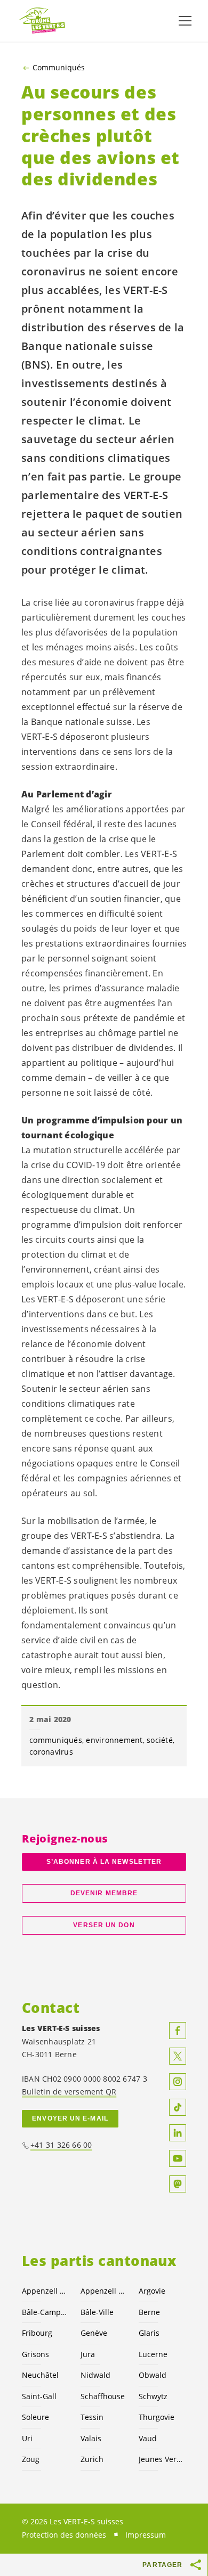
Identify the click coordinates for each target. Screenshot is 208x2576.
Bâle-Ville (97, 2312)
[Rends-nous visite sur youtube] (178, 2158)
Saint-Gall (39, 2396)
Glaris (149, 2333)
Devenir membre (104, 1893)
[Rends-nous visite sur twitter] (178, 2056)
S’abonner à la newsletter (104, 1862)
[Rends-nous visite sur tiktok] (178, 2107)
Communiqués (59, 68)
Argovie (152, 2291)
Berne (149, 2312)
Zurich (92, 2459)
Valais (91, 2438)
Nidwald (95, 2375)
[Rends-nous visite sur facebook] (178, 2031)
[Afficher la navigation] (185, 21)
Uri (27, 2438)
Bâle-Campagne (45, 2312)
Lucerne (153, 2354)
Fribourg (37, 2333)
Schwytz (153, 2396)
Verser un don (104, 1925)
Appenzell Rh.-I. (103, 2291)
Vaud (148, 2438)
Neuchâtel (40, 2375)
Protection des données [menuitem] (64, 2535)
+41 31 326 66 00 (61, 2145)
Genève (94, 2333)
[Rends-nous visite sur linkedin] (178, 2133)
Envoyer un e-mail (70, 2118)
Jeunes (162, 2459)
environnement (114, 1740)
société (160, 1740)
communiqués (56, 1740)
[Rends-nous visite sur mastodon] (178, 2184)
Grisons (35, 2354)
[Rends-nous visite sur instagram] (178, 2082)
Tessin (92, 2417)
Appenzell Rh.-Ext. (45, 2291)
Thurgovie (157, 2417)
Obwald (153, 2375)
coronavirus (51, 1752)
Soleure (35, 2417)
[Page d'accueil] (43, 21)
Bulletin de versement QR (69, 2092)
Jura (88, 2354)
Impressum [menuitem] (146, 2535)
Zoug (31, 2459)
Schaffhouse (103, 2396)
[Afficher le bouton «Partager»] (196, 2565)
